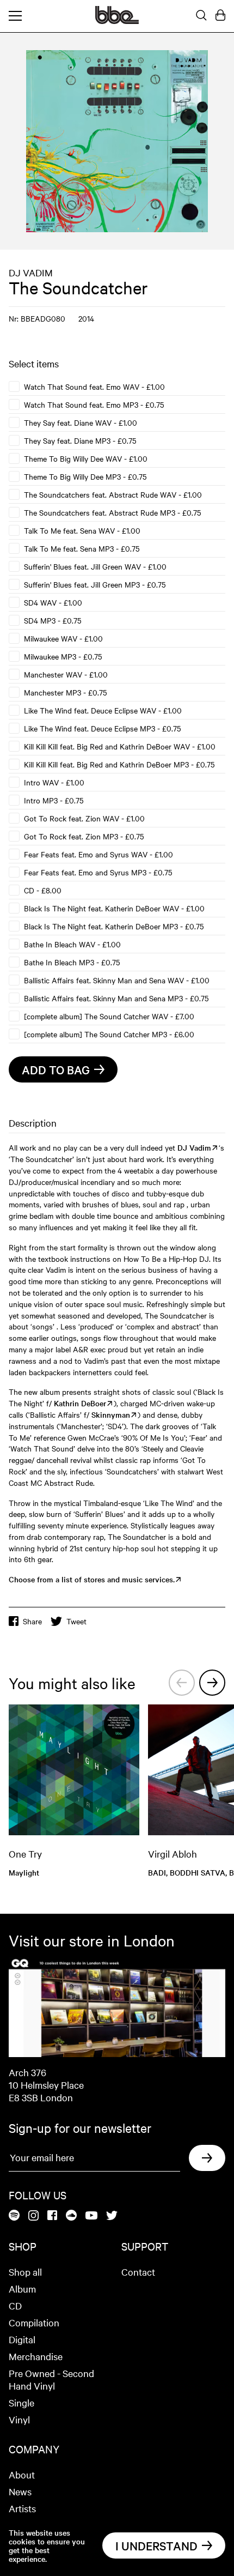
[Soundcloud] (71, 2216)
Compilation (34, 2322)
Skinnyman (111, 1414)
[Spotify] (14, 2216)
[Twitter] (112, 2216)
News (20, 2491)
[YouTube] (91, 2216)
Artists (22, 2508)
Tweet (76, 1621)
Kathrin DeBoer (80, 1403)
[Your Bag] (220, 16)
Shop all (25, 2272)
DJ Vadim (194, 1147)
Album (22, 2288)
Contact (138, 2272)
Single (21, 2402)
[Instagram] (33, 2216)
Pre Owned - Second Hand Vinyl (51, 2379)
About (22, 2474)
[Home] (117, 21)
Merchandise (36, 2356)
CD (15, 2305)
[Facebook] (52, 2216)
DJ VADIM (31, 272)
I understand (156, 2545)
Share (32, 1621)
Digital (22, 2339)
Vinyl (19, 2419)
